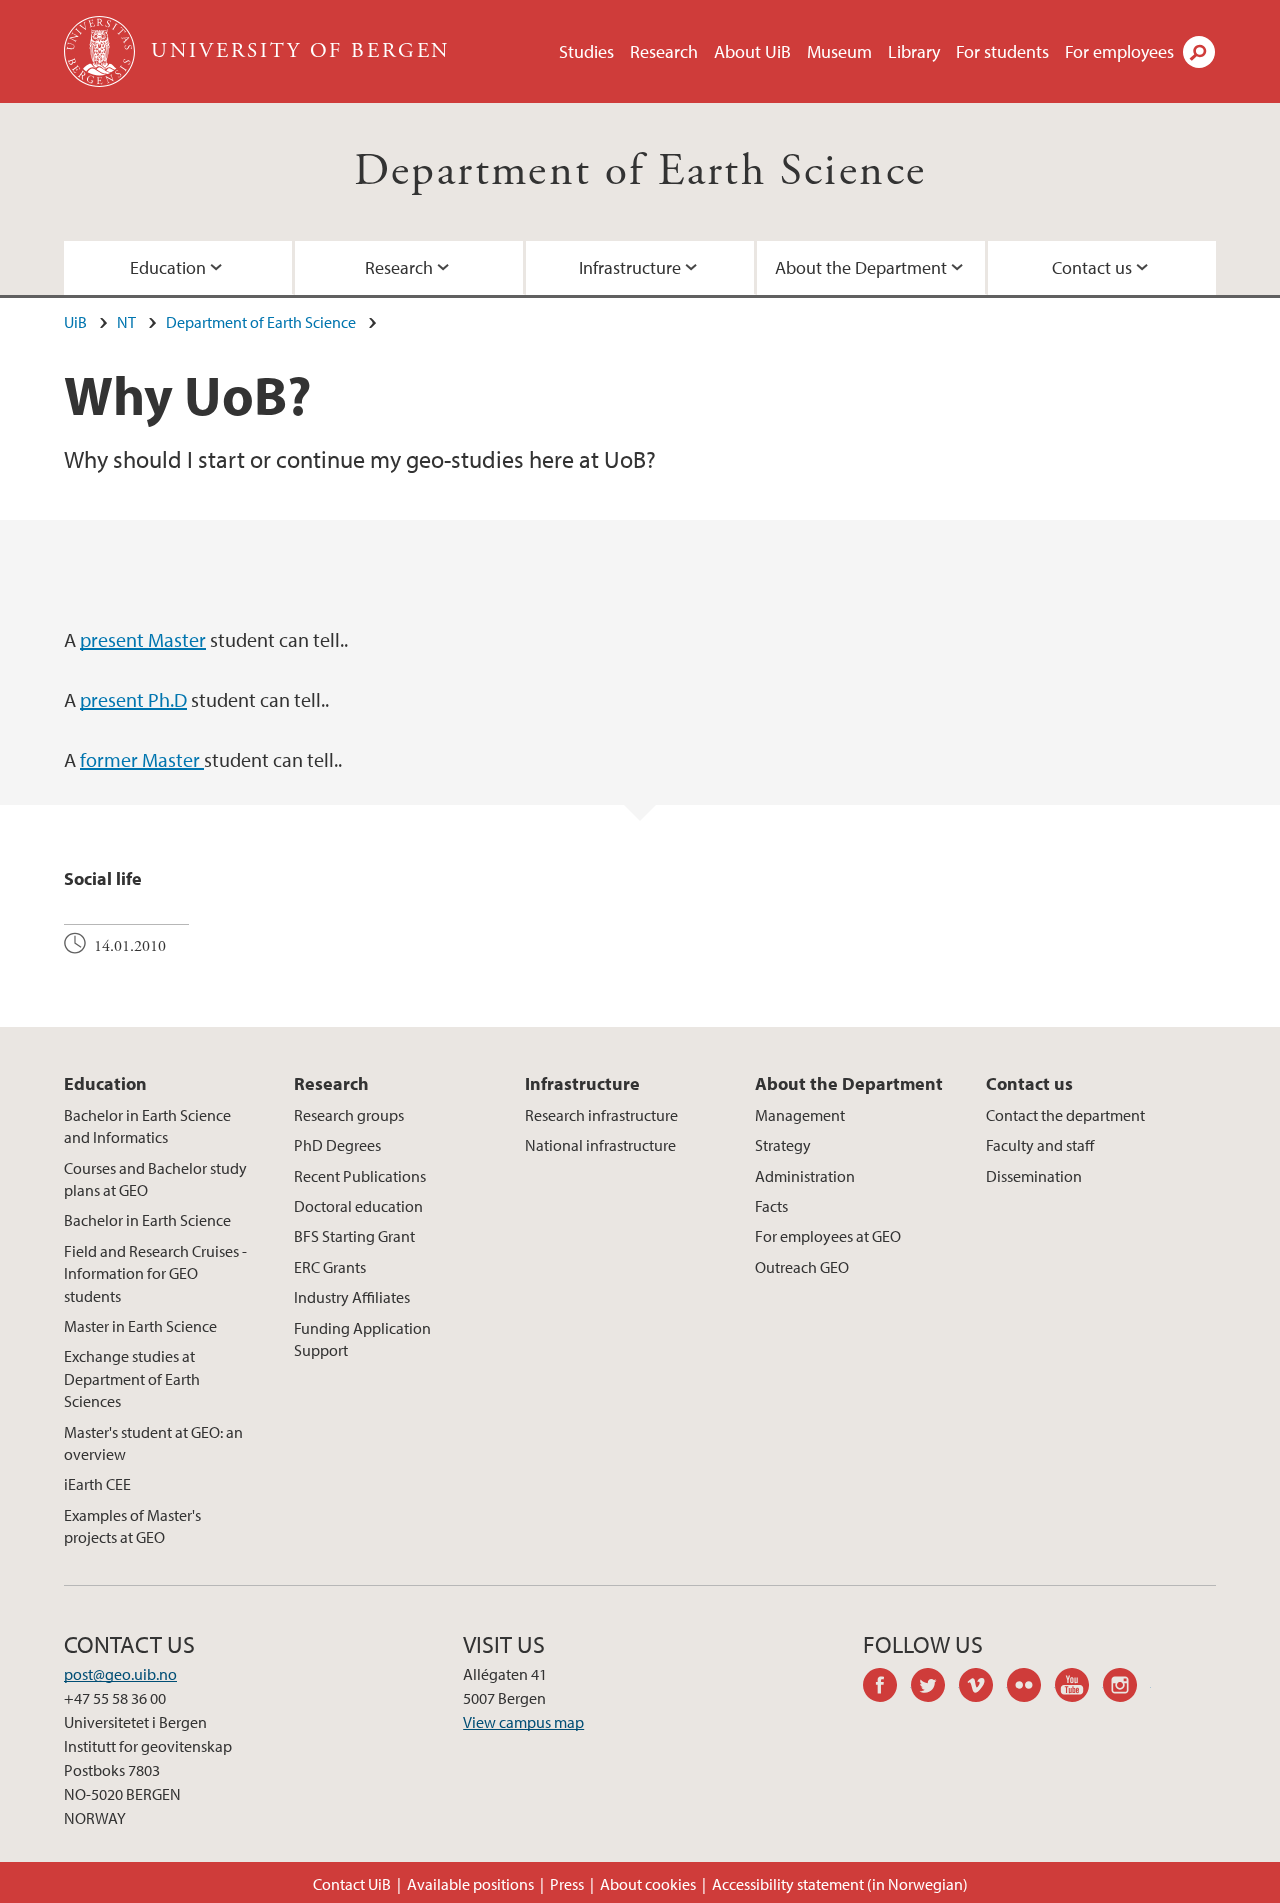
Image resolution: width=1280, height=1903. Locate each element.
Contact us (1092, 267)
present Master (143, 639)
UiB (75, 322)
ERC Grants (330, 1267)
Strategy (783, 1145)
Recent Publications (360, 1176)
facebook (887, 1688)
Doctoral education (358, 1206)
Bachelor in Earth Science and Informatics (147, 1126)
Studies (586, 51)
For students (1002, 51)
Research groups (349, 1115)
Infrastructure (630, 267)
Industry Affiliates (352, 1297)
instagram (1127, 1688)
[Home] (101, 51)
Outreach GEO (802, 1267)
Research (664, 51)
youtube (1079, 1688)
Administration (805, 1176)
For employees (1119, 51)
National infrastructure (600, 1145)
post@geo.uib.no (120, 1674)
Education (168, 267)
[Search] (1199, 52)
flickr (1031, 1688)
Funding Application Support (362, 1339)
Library (914, 51)
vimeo (983, 1688)
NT (126, 322)
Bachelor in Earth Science (147, 1220)
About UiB (752, 51)
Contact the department (1065, 1115)
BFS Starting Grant (354, 1236)
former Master (142, 759)
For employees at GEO (828, 1236)
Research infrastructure (601, 1115)
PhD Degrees (337, 1145)
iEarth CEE (97, 1484)
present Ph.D (133, 699)
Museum (839, 51)
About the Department (861, 267)
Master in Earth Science (140, 1326)
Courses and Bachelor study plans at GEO (155, 1179)
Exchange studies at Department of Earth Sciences (132, 1378)
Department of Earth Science (640, 171)
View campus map (523, 1722)
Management (800, 1115)
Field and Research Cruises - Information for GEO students (155, 1273)
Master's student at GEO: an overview (153, 1443)
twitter (935, 1688)
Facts (771, 1206)
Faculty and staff (1040, 1145)
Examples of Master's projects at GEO (132, 1526)
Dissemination (1034, 1176)
